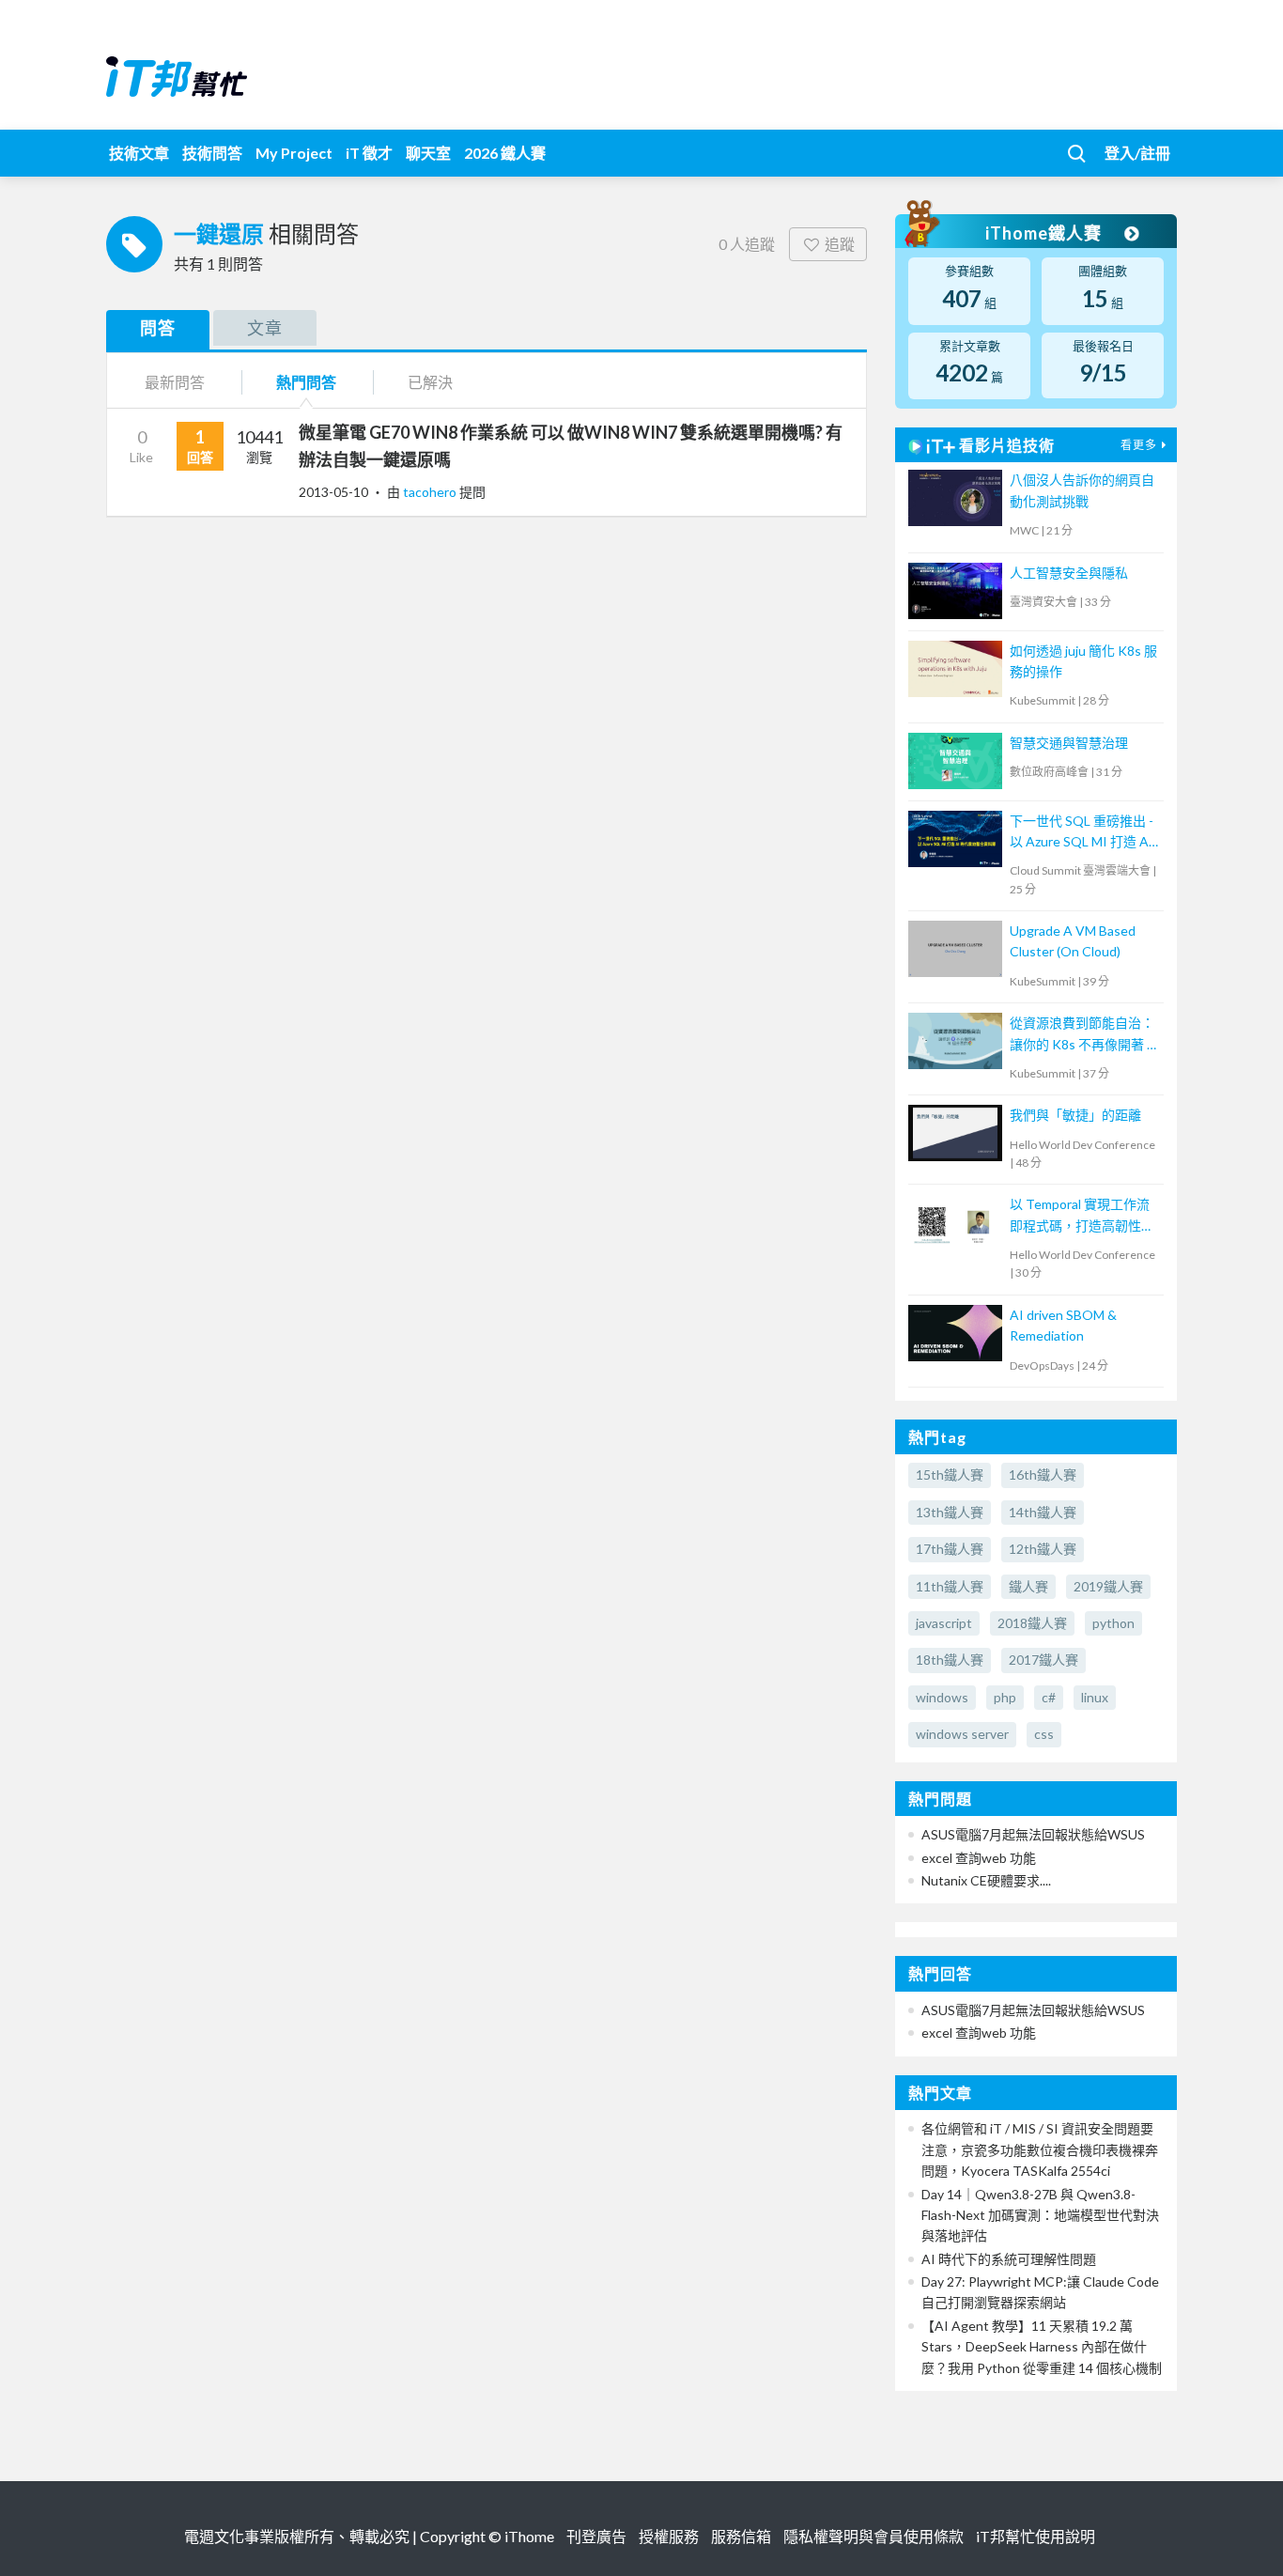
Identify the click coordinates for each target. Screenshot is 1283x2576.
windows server (962, 1734)
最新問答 (175, 382)
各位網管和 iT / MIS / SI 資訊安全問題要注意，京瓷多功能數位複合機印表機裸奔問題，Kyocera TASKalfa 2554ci (1040, 2149)
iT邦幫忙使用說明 (1036, 2536)
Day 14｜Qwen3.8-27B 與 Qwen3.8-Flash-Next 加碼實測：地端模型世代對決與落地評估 (1040, 2215)
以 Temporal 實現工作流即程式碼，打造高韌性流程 (1082, 1216)
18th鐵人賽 (950, 1660)
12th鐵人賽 (1043, 1549)
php (1005, 1697)
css (1044, 1734)
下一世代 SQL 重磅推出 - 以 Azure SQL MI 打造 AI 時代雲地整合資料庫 (1082, 833)
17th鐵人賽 (950, 1549)
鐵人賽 (1028, 1586)
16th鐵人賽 (1043, 1474)
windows (942, 1697)
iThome (529, 2536)
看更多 (1139, 445)
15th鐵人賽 (950, 1474)
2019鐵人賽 (1108, 1586)
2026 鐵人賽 (505, 153)
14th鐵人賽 (1043, 1512)
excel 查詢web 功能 (979, 1858)
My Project (294, 153)
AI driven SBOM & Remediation (1063, 1325)
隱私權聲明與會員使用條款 (873, 2536)
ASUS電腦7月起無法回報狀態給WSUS (1033, 1834)
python (1113, 1623)
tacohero (431, 492)
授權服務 (669, 2536)
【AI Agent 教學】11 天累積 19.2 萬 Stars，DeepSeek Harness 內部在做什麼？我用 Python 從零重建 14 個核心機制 (1042, 2347)
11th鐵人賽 (950, 1586)
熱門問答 (306, 382)
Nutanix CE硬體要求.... (986, 1880)
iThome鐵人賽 (1045, 233)
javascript (944, 1623)
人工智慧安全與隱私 (1069, 573)
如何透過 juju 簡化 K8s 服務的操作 (1083, 661)
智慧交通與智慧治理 (1069, 743)
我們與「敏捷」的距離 (1075, 1115)
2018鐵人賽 (1032, 1623)
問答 (158, 328)
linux (1095, 1697)
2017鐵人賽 (1043, 1660)
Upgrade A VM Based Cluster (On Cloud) (1073, 941)
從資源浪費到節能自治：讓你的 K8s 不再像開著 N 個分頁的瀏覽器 (1083, 1035)
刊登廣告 (596, 2536)
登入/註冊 (1137, 153)
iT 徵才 (369, 153)
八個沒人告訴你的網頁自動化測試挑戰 (1082, 490)
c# (1049, 1697)
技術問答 (212, 153)
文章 (265, 328)
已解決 (430, 382)
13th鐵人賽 (950, 1512)
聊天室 (428, 153)
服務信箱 (741, 2536)
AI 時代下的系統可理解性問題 (1009, 2259)
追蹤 (840, 244)
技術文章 (139, 153)
